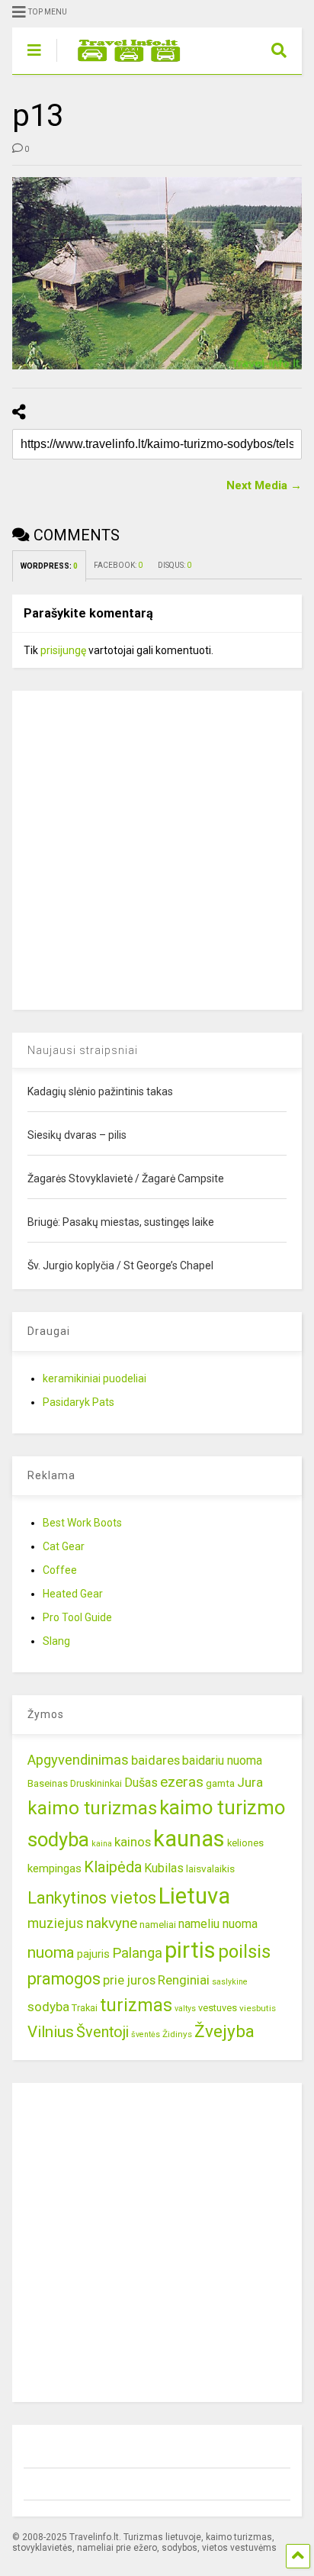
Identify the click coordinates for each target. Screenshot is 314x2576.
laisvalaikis (210, 1868)
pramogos (64, 1979)
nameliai (158, 1925)
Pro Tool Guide (77, 1617)
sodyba (48, 2007)
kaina (102, 1844)
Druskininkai (96, 1783)
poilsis (244, 1952)
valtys (185, 2009)
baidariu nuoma (222, 1760)
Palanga (137, 1953)
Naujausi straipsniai (83, 1050)
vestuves (218, 2008)
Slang (56, 1641)
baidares (155, 1760)
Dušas (141, 1783)
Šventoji (103, 2032)
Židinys (177, 2034)
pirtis (190, 1950)
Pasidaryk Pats (78, 1402)
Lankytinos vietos (92, 1898)
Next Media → (264, 485)
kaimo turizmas (92, 1808)
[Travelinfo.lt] (122, 63)
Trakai (85, 2008)
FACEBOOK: (118, 565)
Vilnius (51, 2032)
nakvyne (112, 1923)
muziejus (56, 1923)
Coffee (60, 1570)
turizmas (136, 2005)
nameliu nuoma (218, 1924)
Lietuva (194, 1896)
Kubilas (164, 1868)
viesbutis (258, 2008)
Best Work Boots (82, 1523)
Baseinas (48, 1783)
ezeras (182, 1782)
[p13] (157, 273)
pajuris (93, 1954)
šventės (146, 2034)
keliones (245, 1843)
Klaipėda (113, 1867)
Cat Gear (64, 1546)
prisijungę (63, 650)
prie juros (129, 1980)
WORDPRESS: (49, 566)
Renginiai (184, 1980)
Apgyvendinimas (78, 1760)
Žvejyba (224, 2031)
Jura (250, 1782)
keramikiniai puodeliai (95, 1378)
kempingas (54, 1868)
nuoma (51, 1952)
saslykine (230, 1982)
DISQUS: (175, 565)
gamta (220, 1783)
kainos (133, 1842)
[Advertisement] (157, 848)
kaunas (189, 1839)
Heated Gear (73, 1594)
